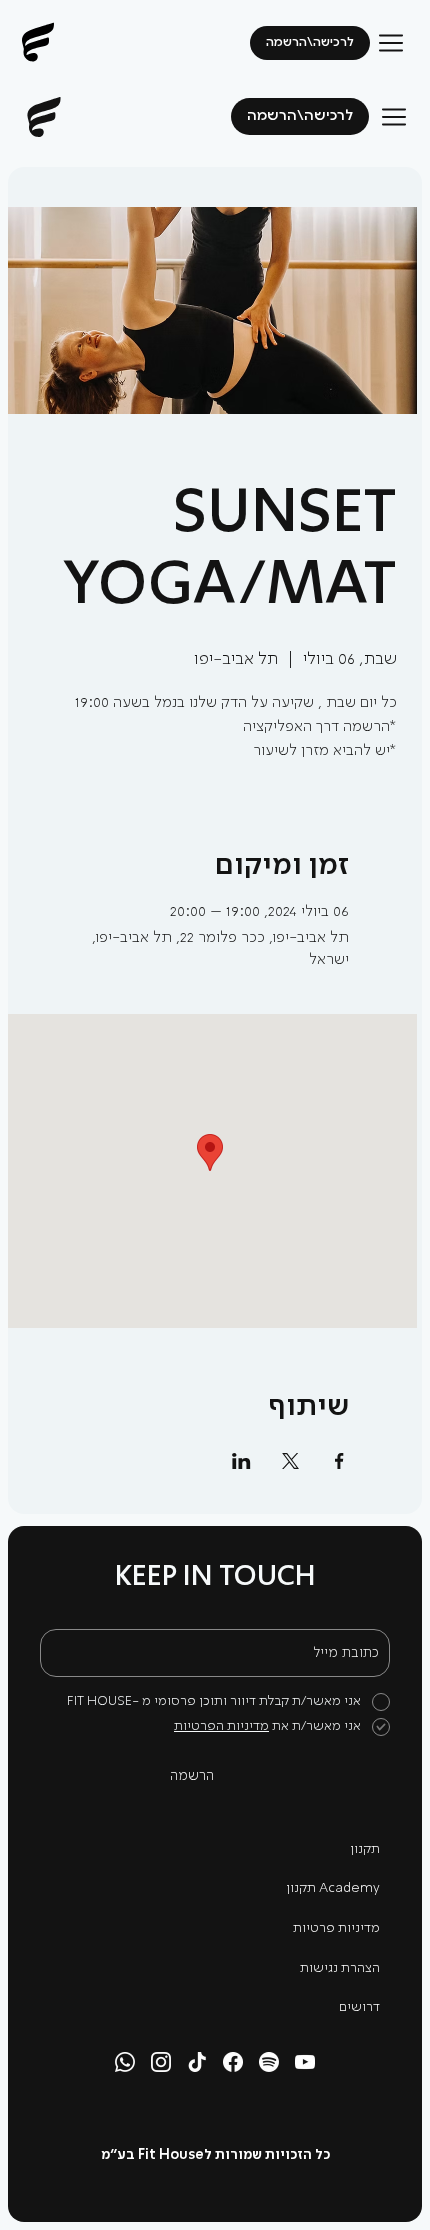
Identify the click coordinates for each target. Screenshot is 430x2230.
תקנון (365, 1849)
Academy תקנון (333, 1888)
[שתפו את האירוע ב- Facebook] (339, 1461)
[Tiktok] (197, 2062)
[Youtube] (305, 2062)
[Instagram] (161, 2062)
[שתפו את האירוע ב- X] (290, 1461)
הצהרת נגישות (340, 1968)
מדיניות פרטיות (336, 1928)
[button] (300, 117)
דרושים (359, 2007)
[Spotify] (269, 2062)
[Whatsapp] (125, 2062)
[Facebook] (233, 2062)
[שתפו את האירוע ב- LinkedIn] (241, 1461)
